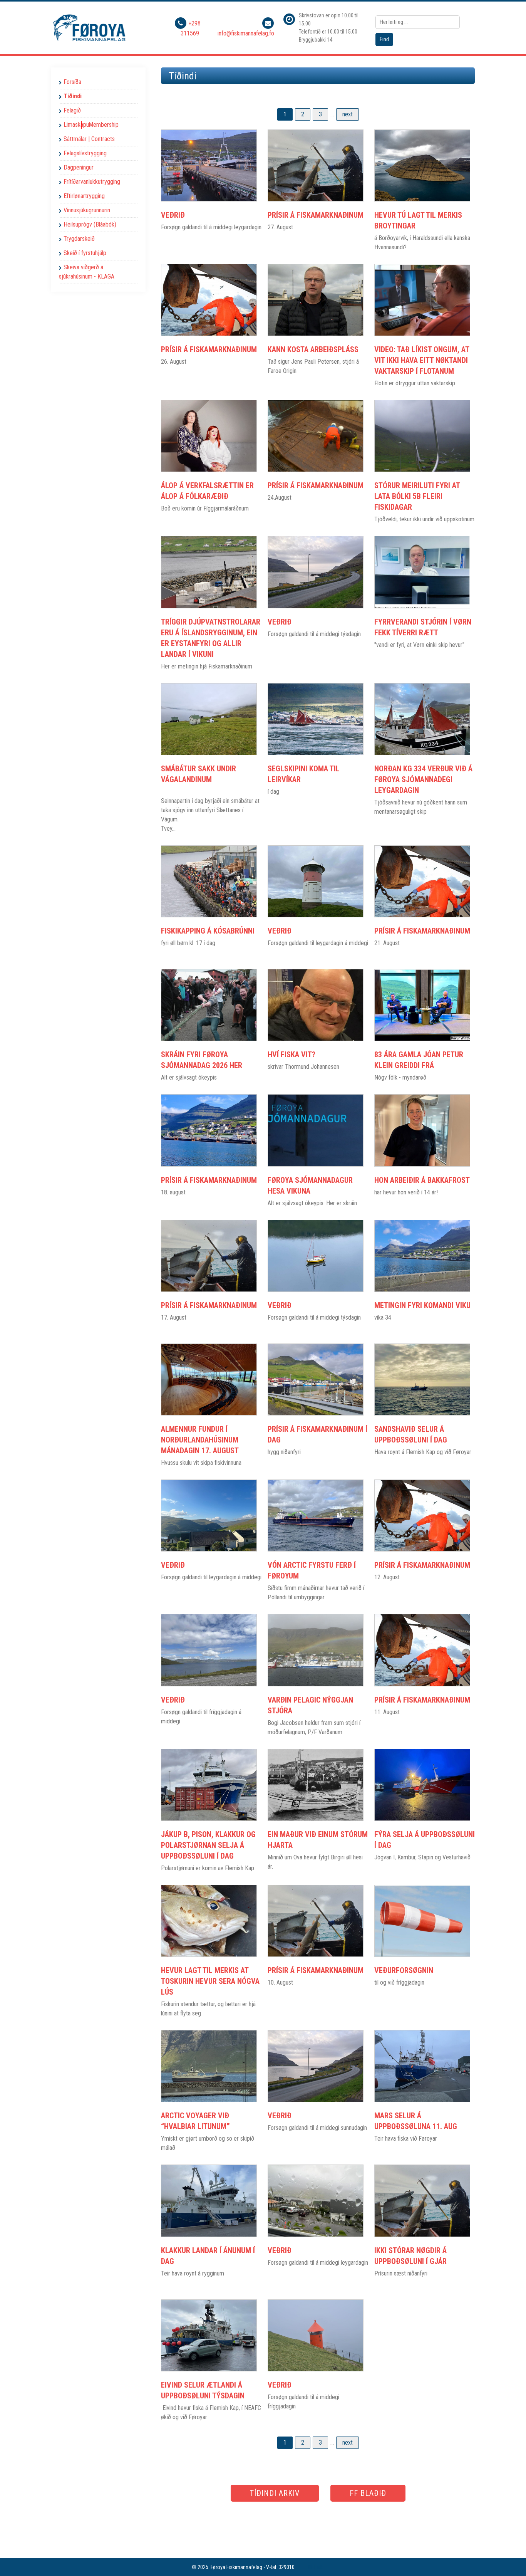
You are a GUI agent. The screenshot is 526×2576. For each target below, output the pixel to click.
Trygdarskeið (79, 239)
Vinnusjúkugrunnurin (87, 210)
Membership (104, 125)
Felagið (72, 110)
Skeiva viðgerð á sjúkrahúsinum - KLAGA (87, 272)
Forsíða (72, 82)
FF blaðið (368, 2493)
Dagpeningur (79, 167)
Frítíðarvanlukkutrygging (92, 182)
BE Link (315, 2567)
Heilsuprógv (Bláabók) (90, 224)
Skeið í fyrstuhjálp (85, 253)
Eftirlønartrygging (84, 196)
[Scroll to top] (509, 2559)
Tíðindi (73, 96)
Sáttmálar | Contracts (89, 139)
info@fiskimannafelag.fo (246, 33)
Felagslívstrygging (85, 153)
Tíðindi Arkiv (275, 2493)
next (348, 114)
